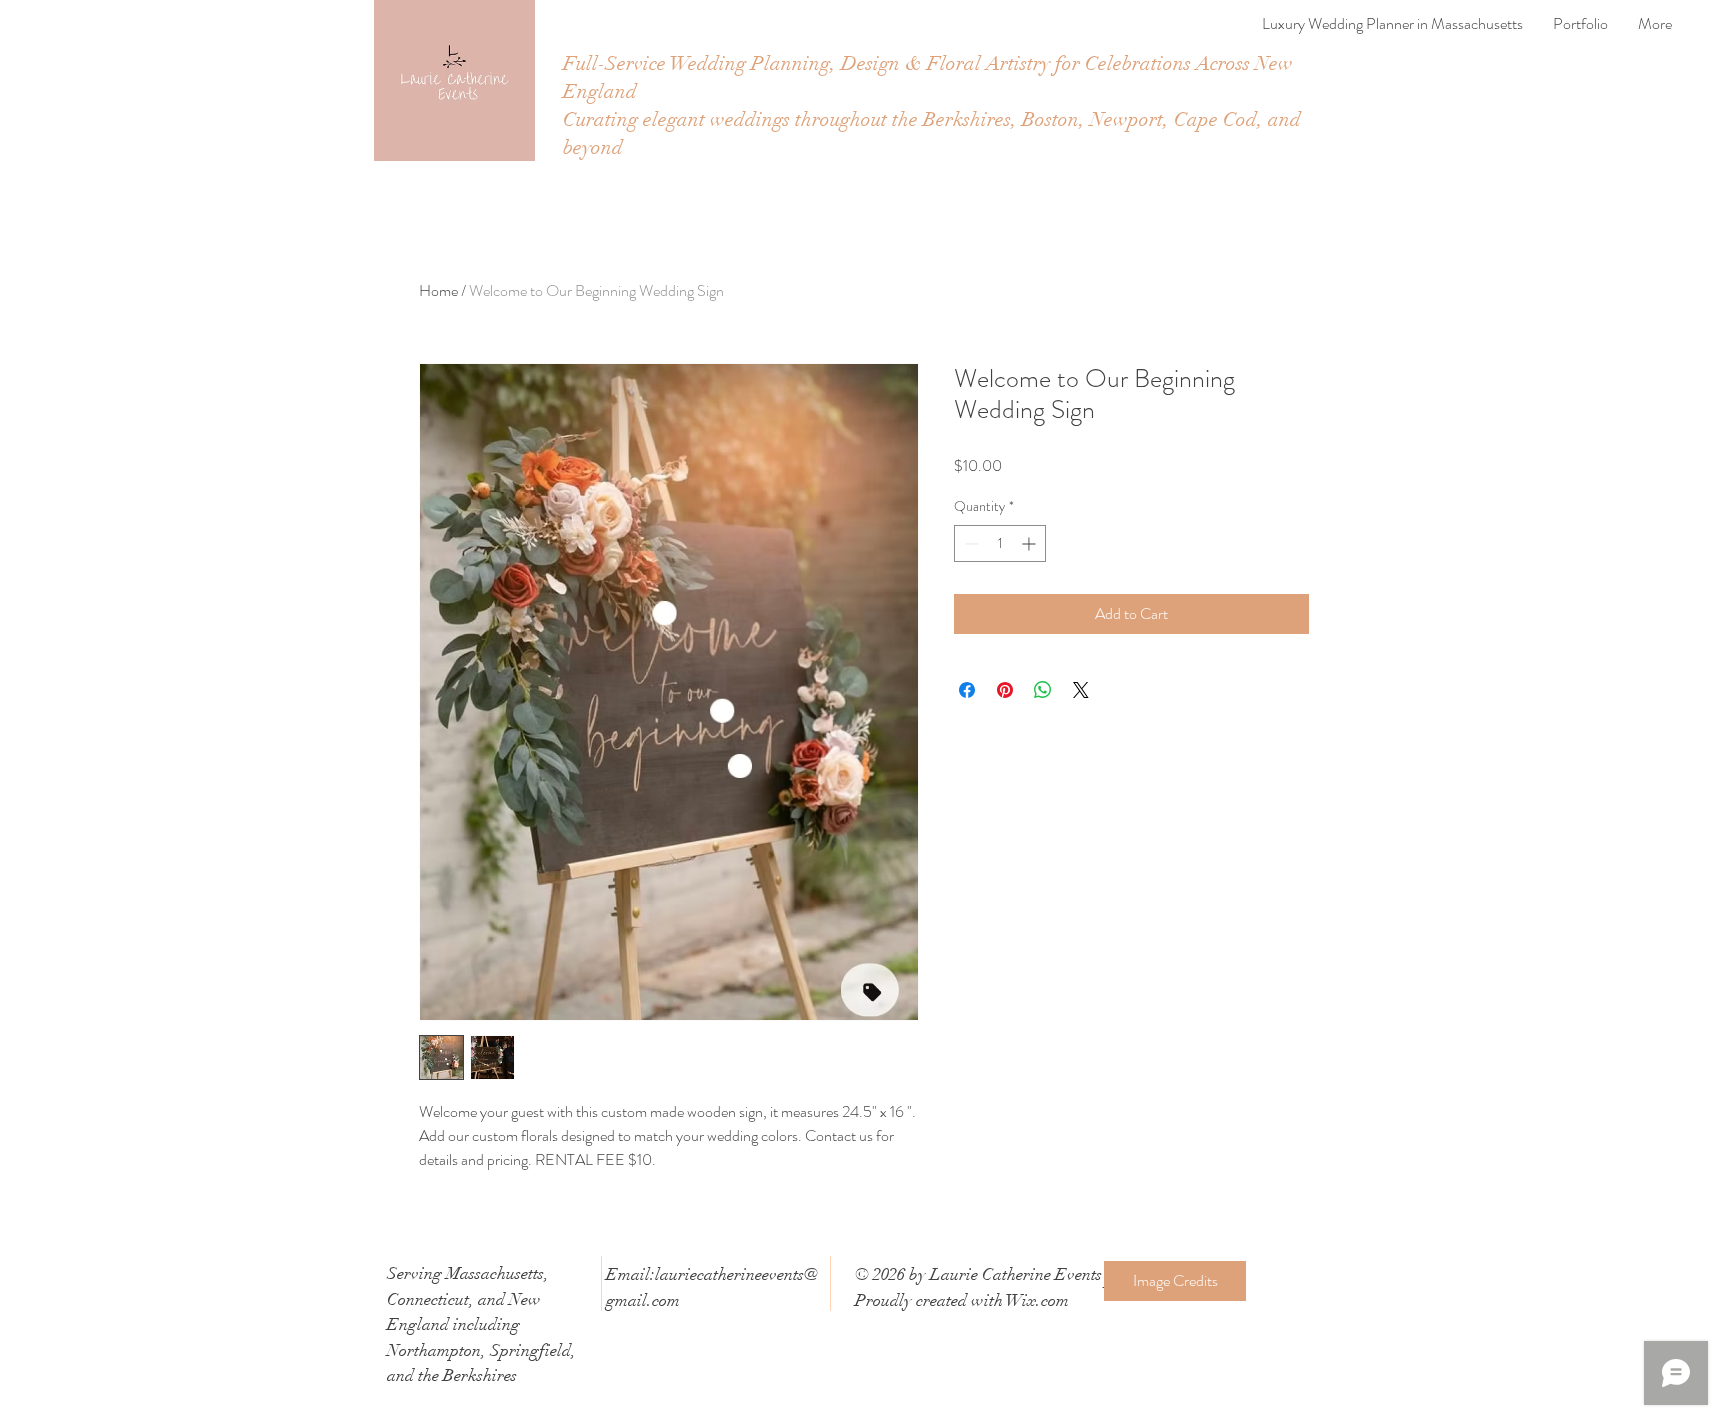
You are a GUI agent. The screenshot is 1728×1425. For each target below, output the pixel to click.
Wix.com (1037, 1300)
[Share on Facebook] (967, 690)
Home (438, 290)
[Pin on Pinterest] (1005, 690)
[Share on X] (1081, 690)
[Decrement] (969, 543)
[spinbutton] (1000, 543)
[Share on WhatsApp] (1043, 690)
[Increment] (1030, 543)
